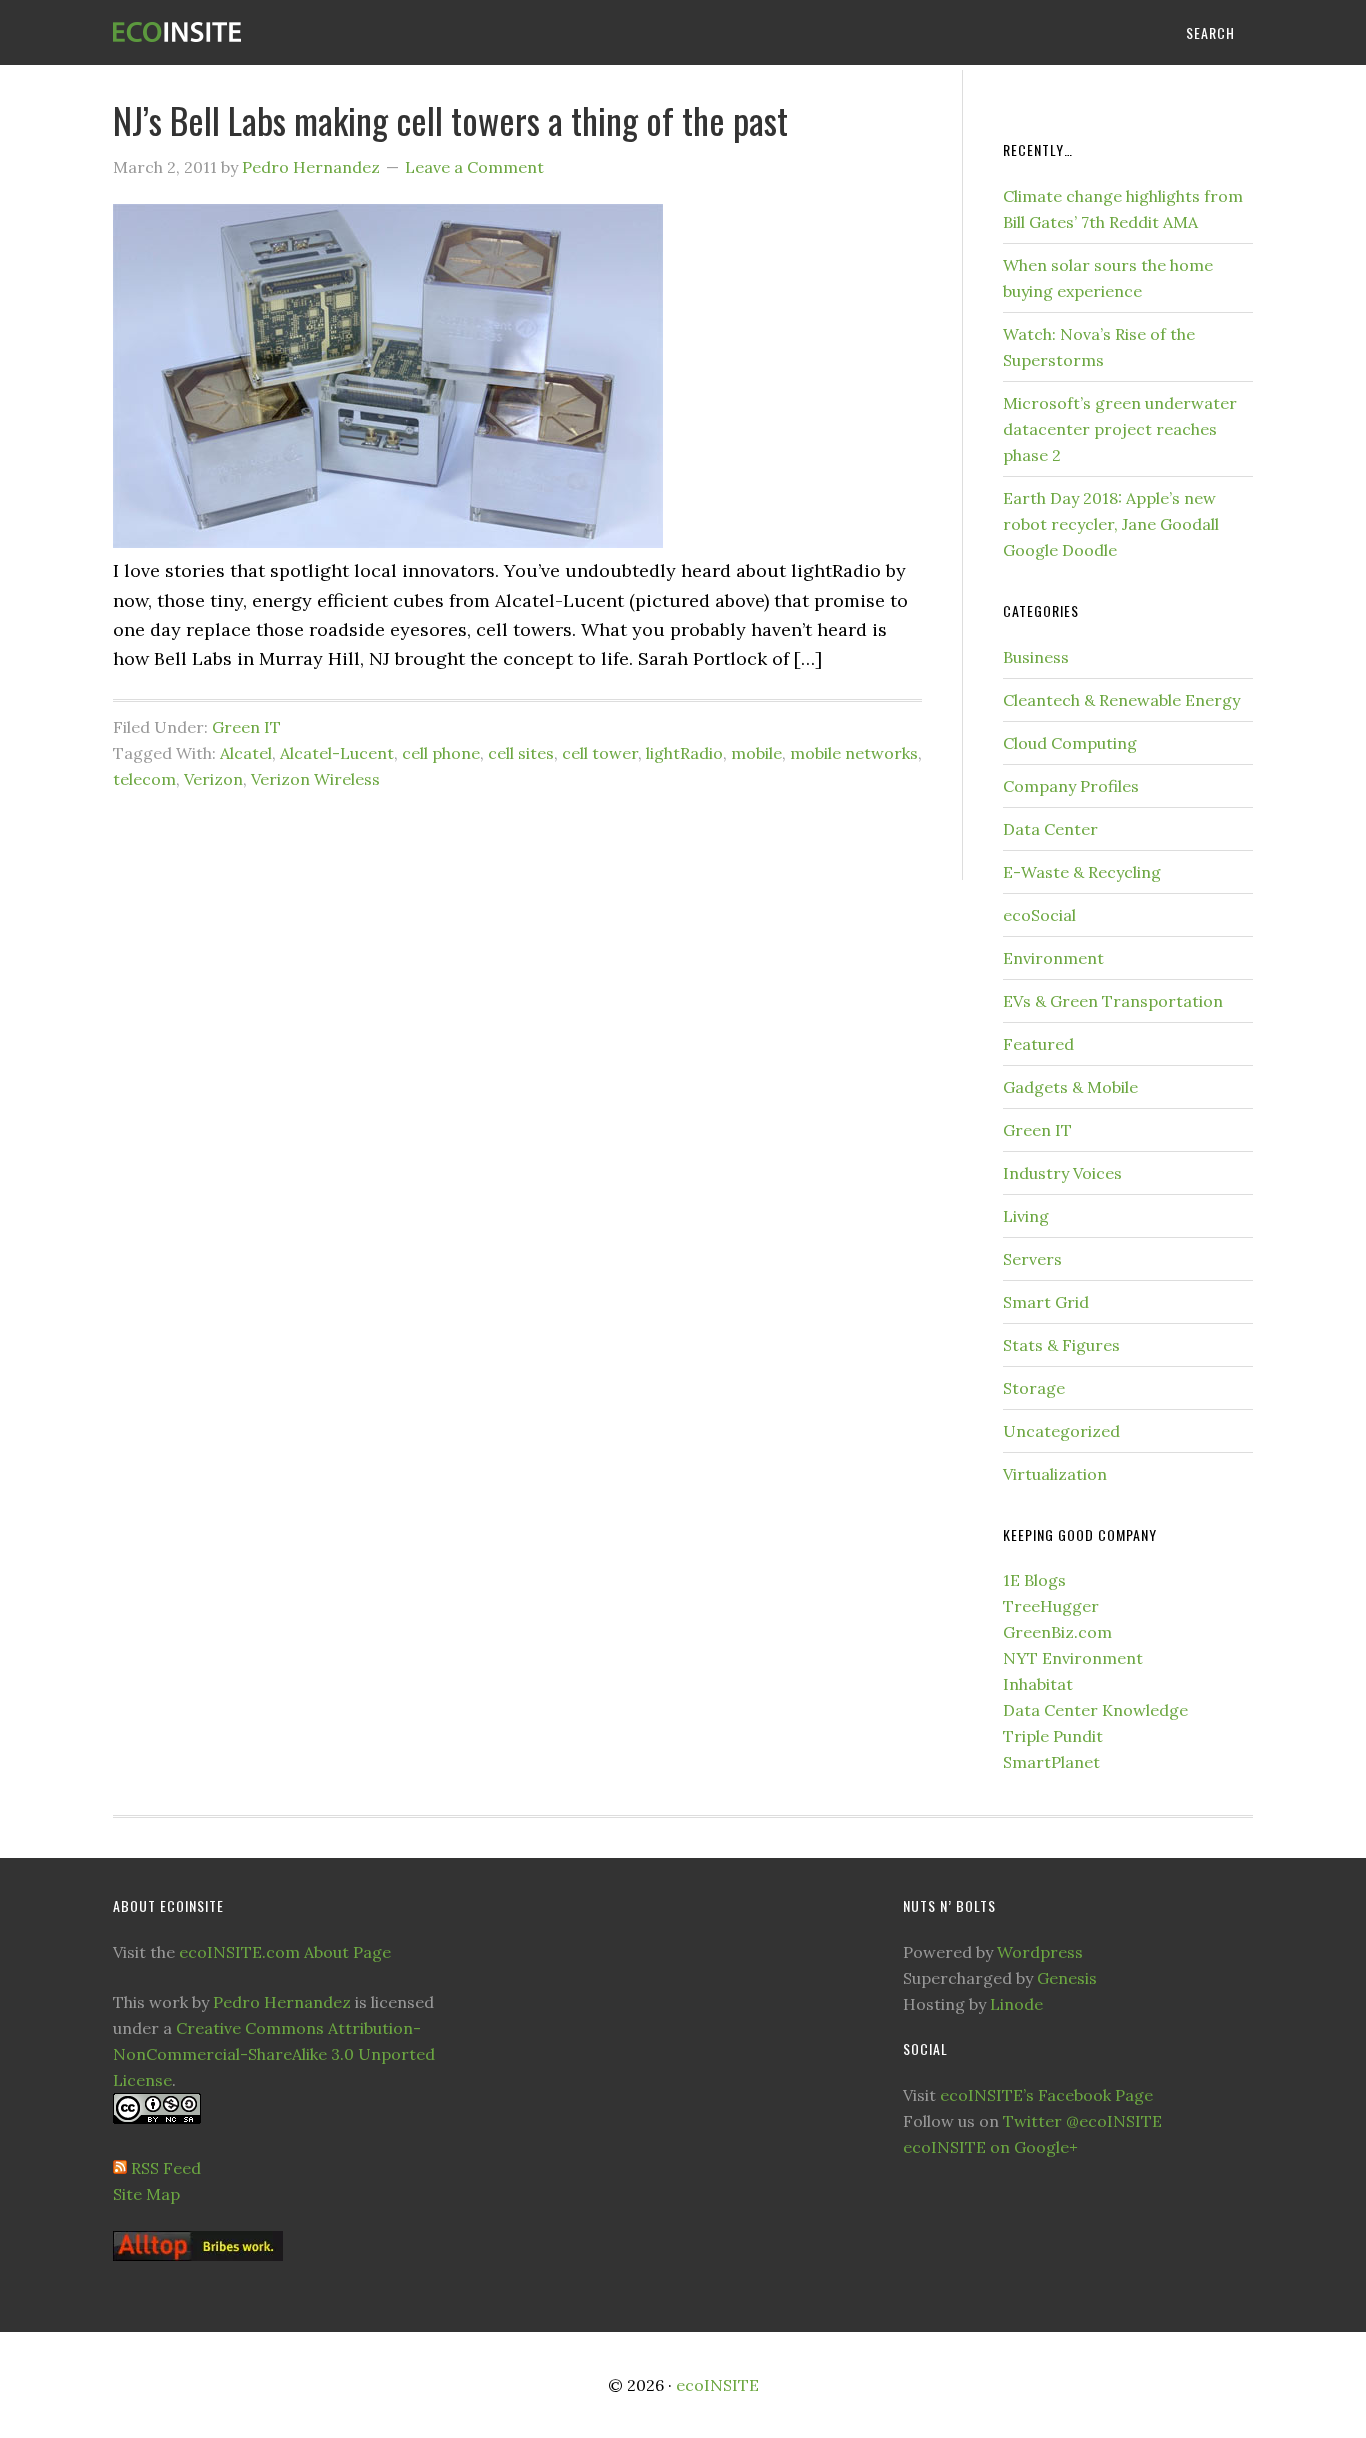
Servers (1032, 1259)
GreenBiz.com (1057, 1632)
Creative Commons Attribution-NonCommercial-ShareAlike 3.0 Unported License (274, 2054)
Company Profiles (1071, 786)
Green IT (246, 727)
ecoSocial (1039, 915)
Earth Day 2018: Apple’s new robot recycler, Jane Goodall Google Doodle (1111, 524)
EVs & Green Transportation (1113, 1001)
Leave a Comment (474, 167)
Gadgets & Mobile (1070, 1087)
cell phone (441, 753)
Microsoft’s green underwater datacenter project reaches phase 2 (1120, 429)
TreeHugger (1051, 1606)
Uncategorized (1061, 1431)
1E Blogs (1034, 1580)
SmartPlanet (1051, 1762)
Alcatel (246, 753)
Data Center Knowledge (1095, 1710)
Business (1036, 657)
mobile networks (854, 753)
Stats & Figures (1061, 1345)
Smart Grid (1046, 1302)
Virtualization (1055, 1474)
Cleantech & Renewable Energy (1121, 700)
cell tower (600, 753)
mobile (756, 753)
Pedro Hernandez (282, 2002)
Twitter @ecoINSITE (1082, 2121)
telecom (144, 779)
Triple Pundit (1053, 1736)
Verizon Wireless (315, 779)
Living (1026, 1216)
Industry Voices (1062, 1173)
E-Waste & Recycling (1082, 872)
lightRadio (684, 753)
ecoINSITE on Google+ (990, 2147)
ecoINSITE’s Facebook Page (1046, 2095)
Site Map (146, 2194)
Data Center (1050, 829)
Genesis (1067, 1978)
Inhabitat (1038, 1684)
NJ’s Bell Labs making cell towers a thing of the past (450, 119)
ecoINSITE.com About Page (285, 1952)
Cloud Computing (1070, 743)
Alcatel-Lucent (337, 753)
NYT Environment (1073, 1658)
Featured (1038, 1044)
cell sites (521, 753)
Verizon (213, 779)
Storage (1034, 1388)
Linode (1016, 2004)
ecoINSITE (273, 32)
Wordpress (1040, 1952)
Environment (1053, 958)
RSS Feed (166, 2168)
